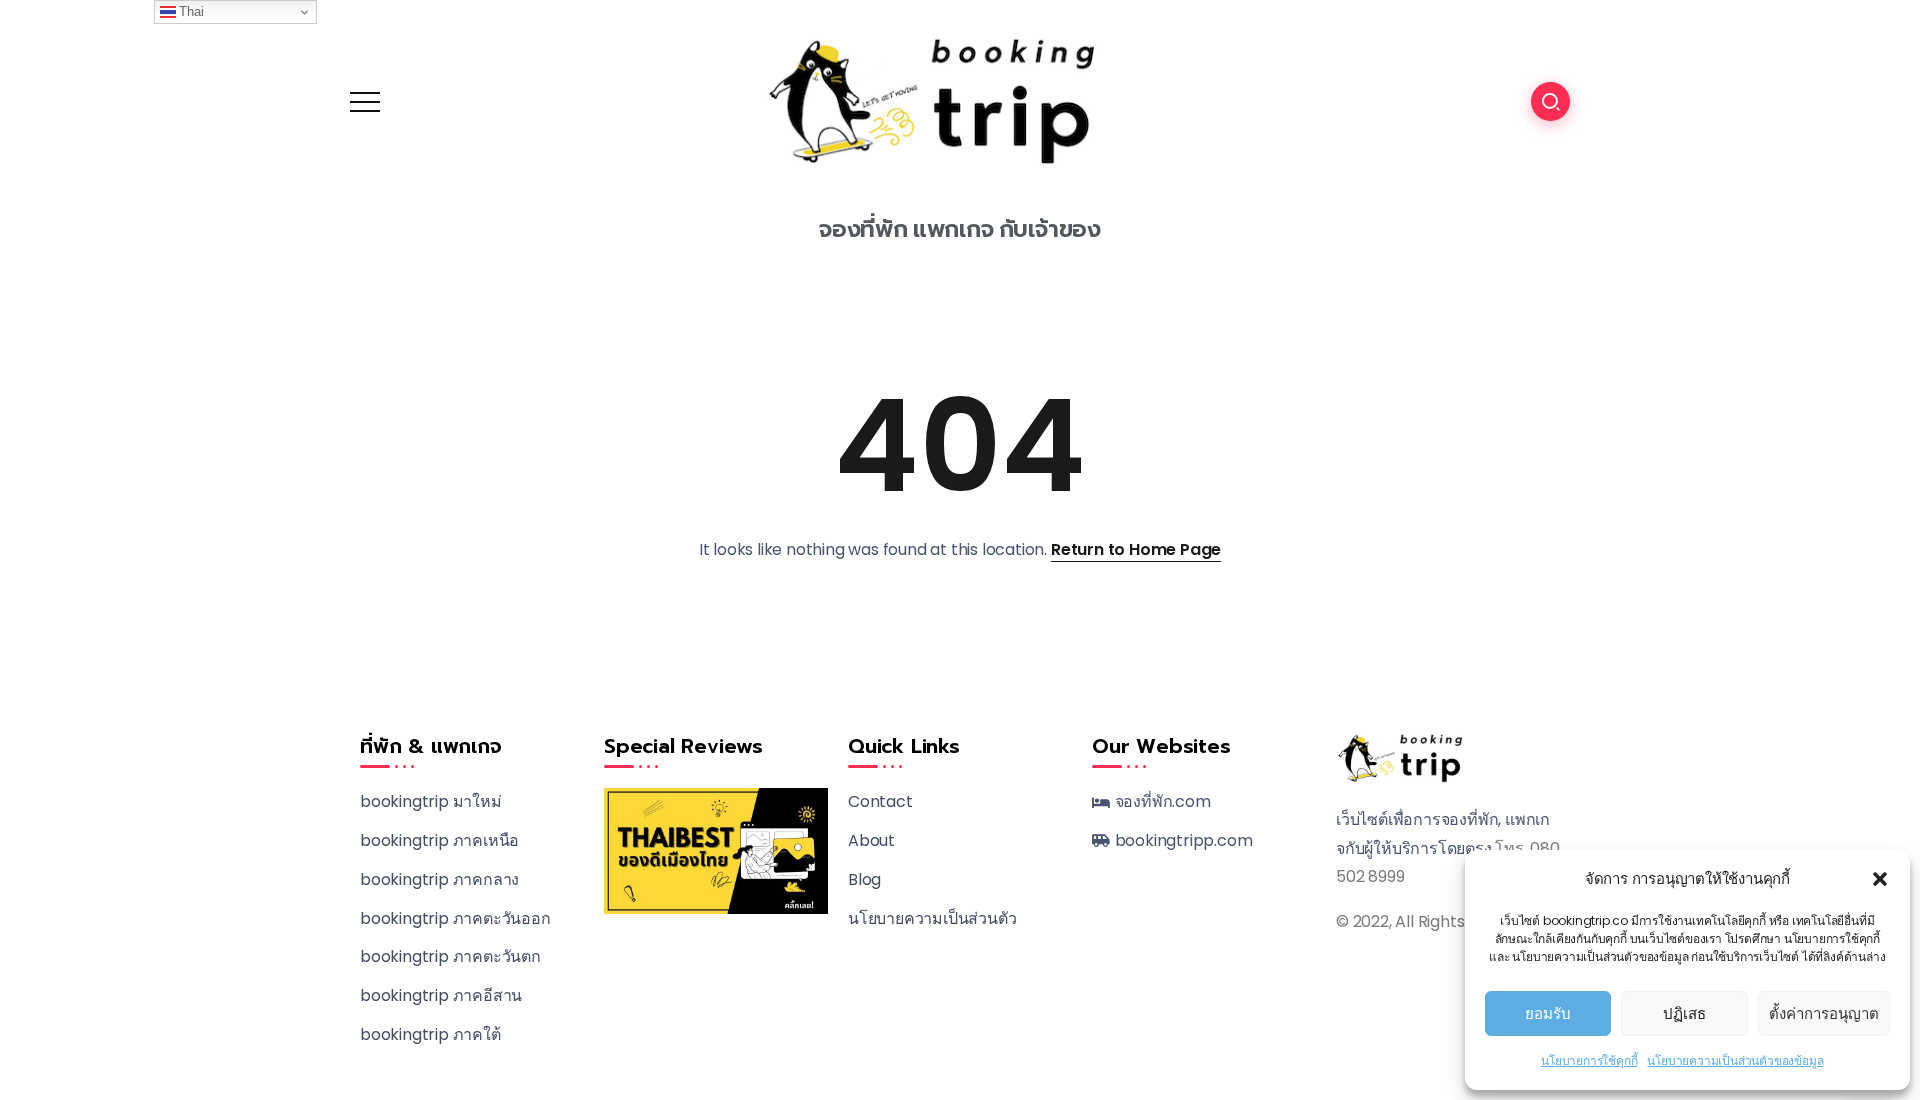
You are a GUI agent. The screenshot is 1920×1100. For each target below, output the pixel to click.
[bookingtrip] (959, 100)
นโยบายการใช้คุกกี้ (1589, 1060)
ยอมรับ (1548, 1013)
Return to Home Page (1136, 549)
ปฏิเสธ (1684, 1013)
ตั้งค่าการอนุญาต (1824, 1013)
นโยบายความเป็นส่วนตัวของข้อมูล (1735, 1060)
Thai (190, 11)
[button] (1880, 879)
